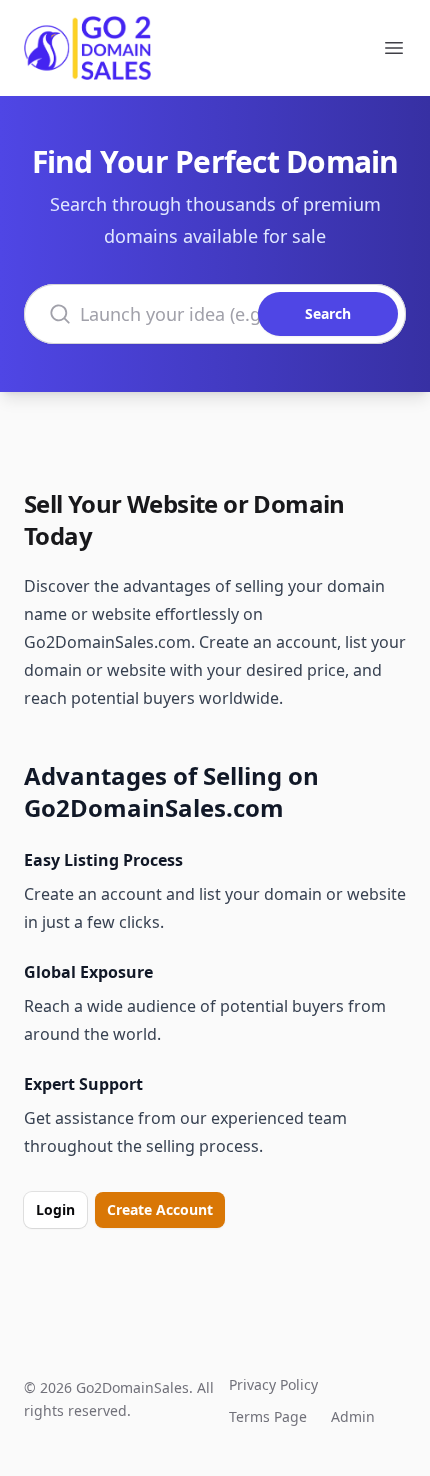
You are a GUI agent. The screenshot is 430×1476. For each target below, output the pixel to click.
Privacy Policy (273, 1384)
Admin (353, 1416)
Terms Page (268, 1416)
